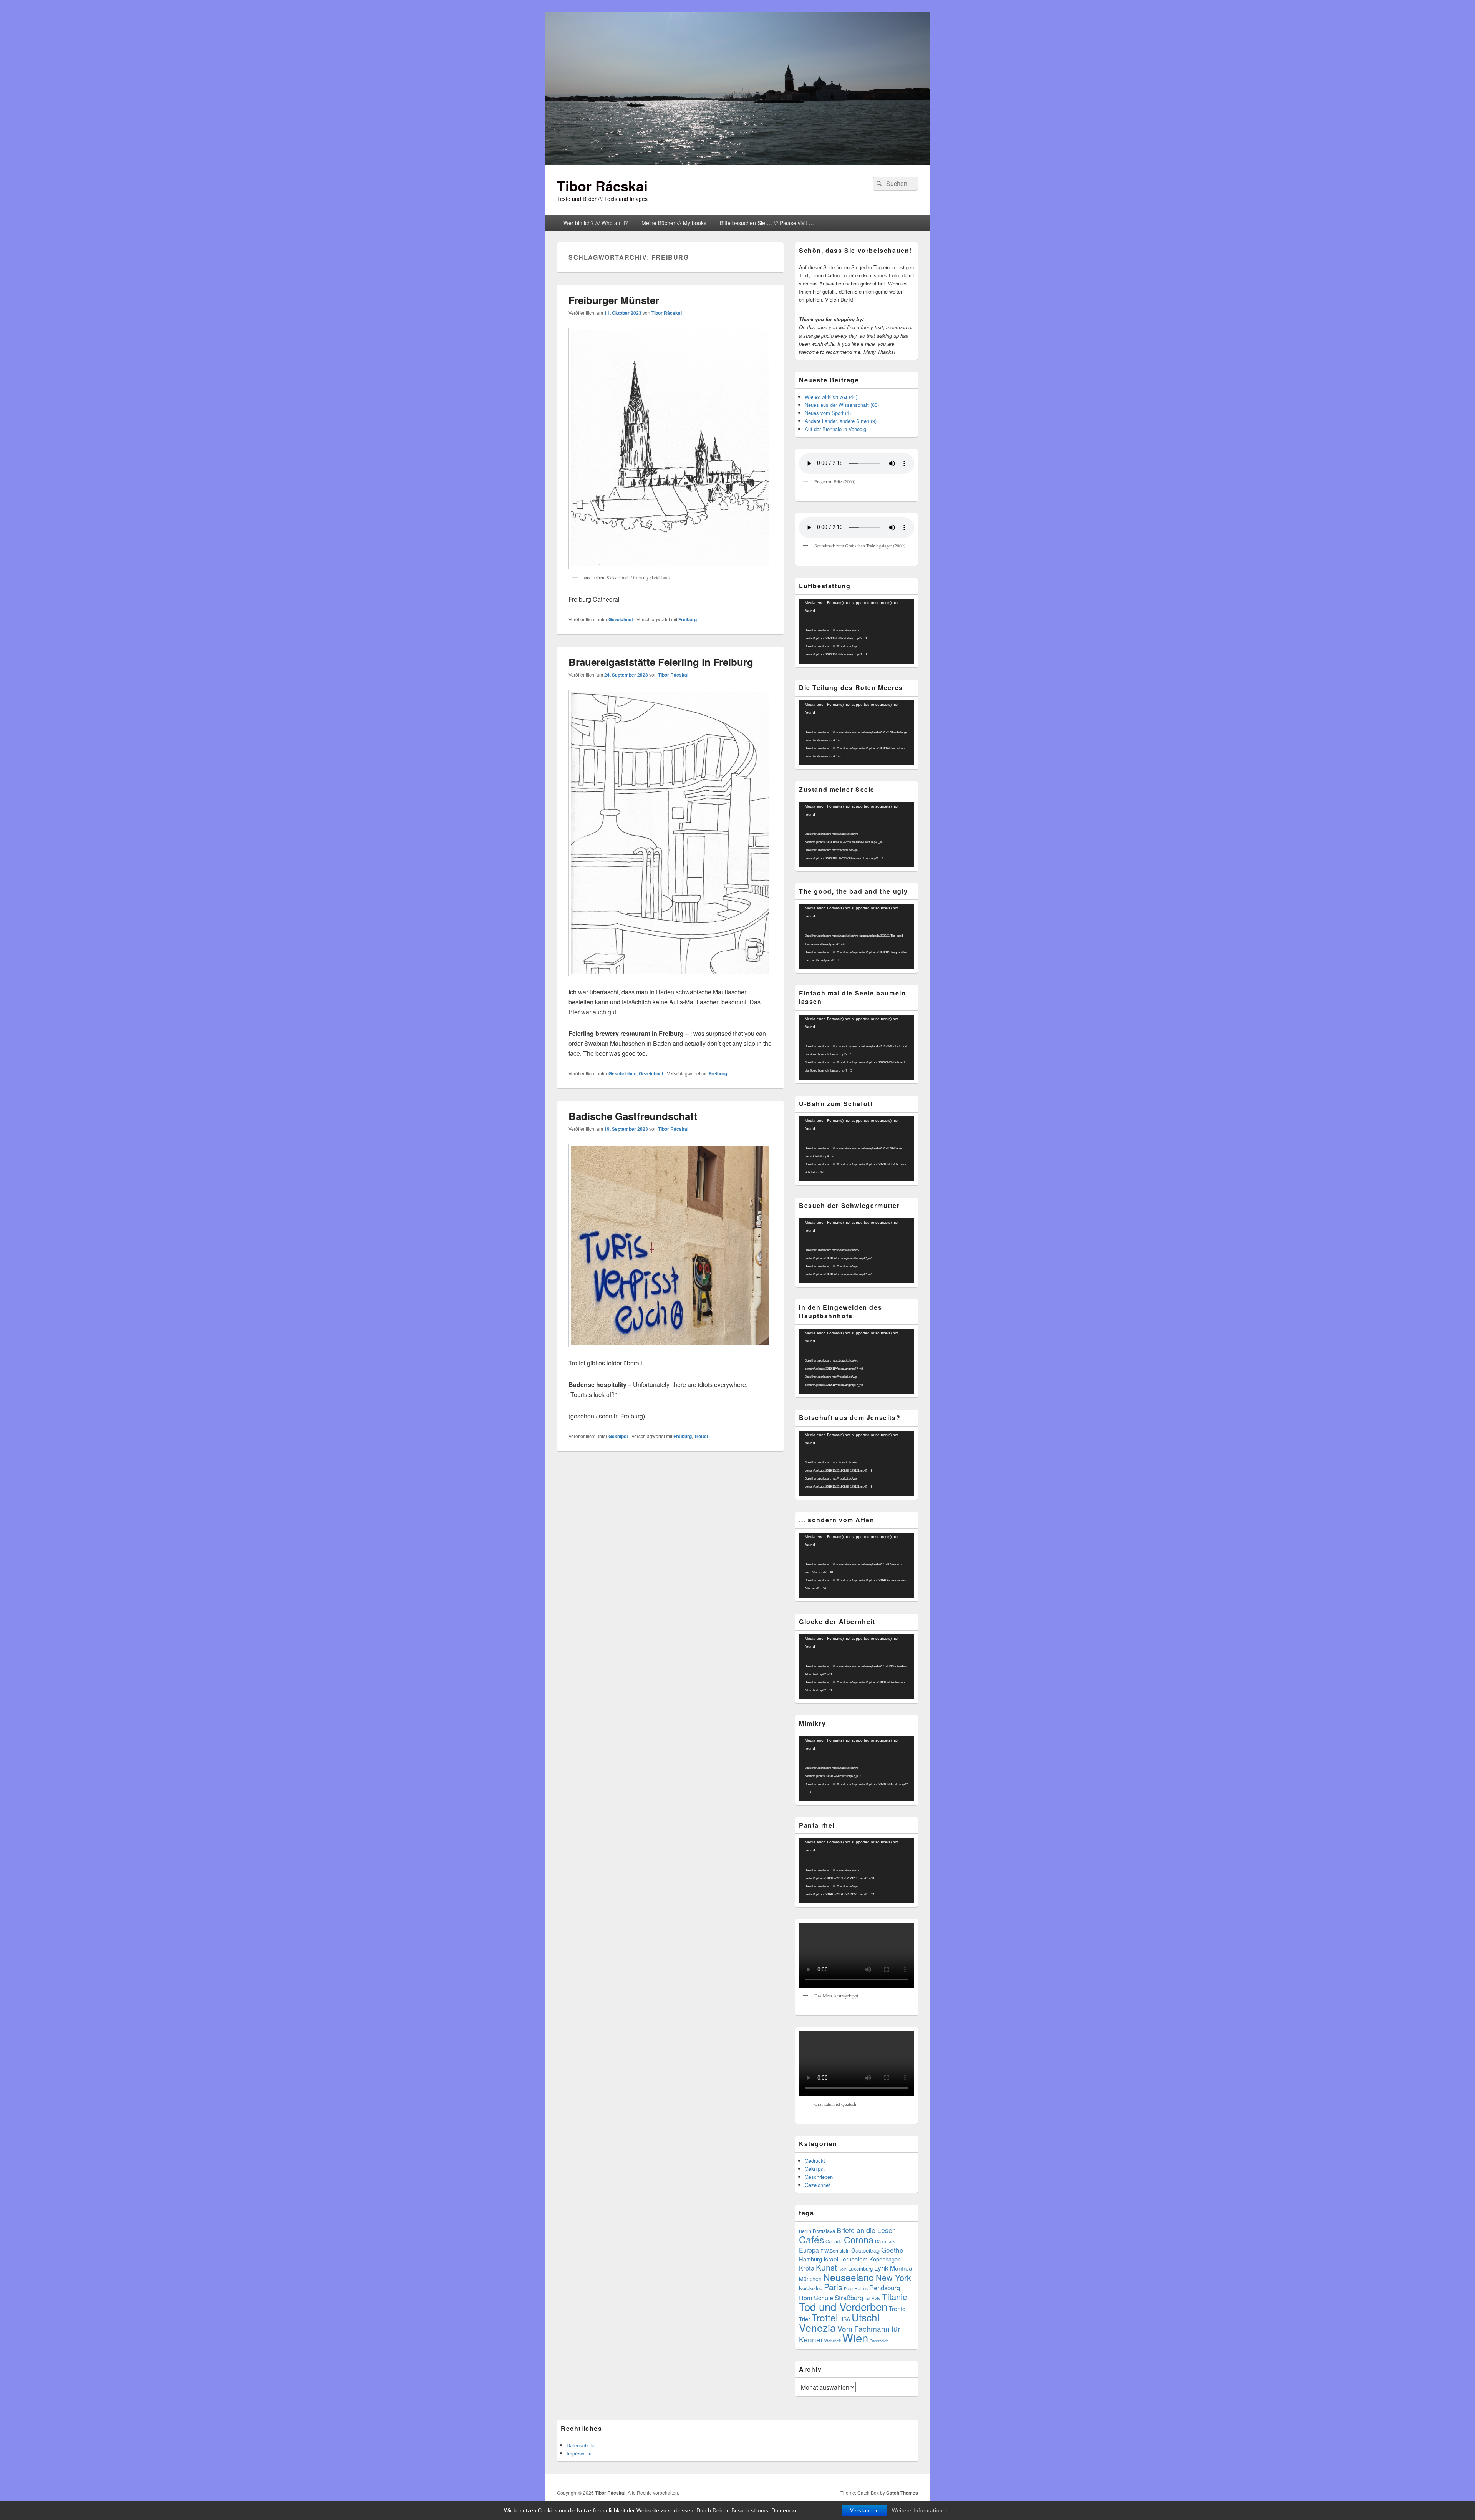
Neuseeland (849, 2277)
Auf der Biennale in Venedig (835, 429)
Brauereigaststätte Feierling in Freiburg (661, 662)
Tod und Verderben (843, 2306)
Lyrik (881, 2268)
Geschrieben (622, 1073)
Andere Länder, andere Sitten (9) (841, 421)
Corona (859, 2240)
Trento (897, 2308)
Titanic (894, 2297)
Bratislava (824, 2231)
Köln (843, 2269)
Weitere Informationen (920, 2511)
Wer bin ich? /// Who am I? (596, 223)
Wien (855, 2338)
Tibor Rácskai (602, 186)
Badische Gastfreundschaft (633, 1116)
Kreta (807, 2268)
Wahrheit (833, 2341)
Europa (809, 2250)
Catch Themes (902, 2493)
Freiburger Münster (614, 300)
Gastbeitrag (865, 2250)
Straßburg (849, 2298)
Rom (806, 2298)
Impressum (579, 2453)
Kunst (826, 2267)
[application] (857, 631)
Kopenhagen (885, 2259)
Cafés (811, 2239)
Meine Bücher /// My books (674, 223)
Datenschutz (581, 2445)
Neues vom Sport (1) (828, 413)
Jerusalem (854, 2259)
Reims (861, 2288)
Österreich (879, 2341)
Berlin (805, 2231)
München (810, 2279)
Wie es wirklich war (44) (831, 397)
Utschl (866, 2317)
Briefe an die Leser (866, 2230)
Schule (824, 2298)
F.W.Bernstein (835, 2251)
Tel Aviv (873, 2298)
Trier (805, 2319)
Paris (833, 2287)
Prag (848, 2289)
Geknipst (618, 1436)
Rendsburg (885, 2288)
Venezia (817, 2327)
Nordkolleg (811, 2288)
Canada (834, 2241)
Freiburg (688, 619)
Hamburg (810, 2259)
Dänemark (885, 2241)
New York (893, 2277)
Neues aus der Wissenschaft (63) (842, 405)
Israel (831, 2259)
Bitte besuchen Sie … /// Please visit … (767, 223)
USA (845, 2319)
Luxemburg (860, 2269)
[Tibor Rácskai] (737, 163)
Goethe (892, 2250)
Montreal (902, 2268)
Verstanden (864, 2511)
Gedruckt (815, 2161)
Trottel (701, 1436)
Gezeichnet (621, 619)
